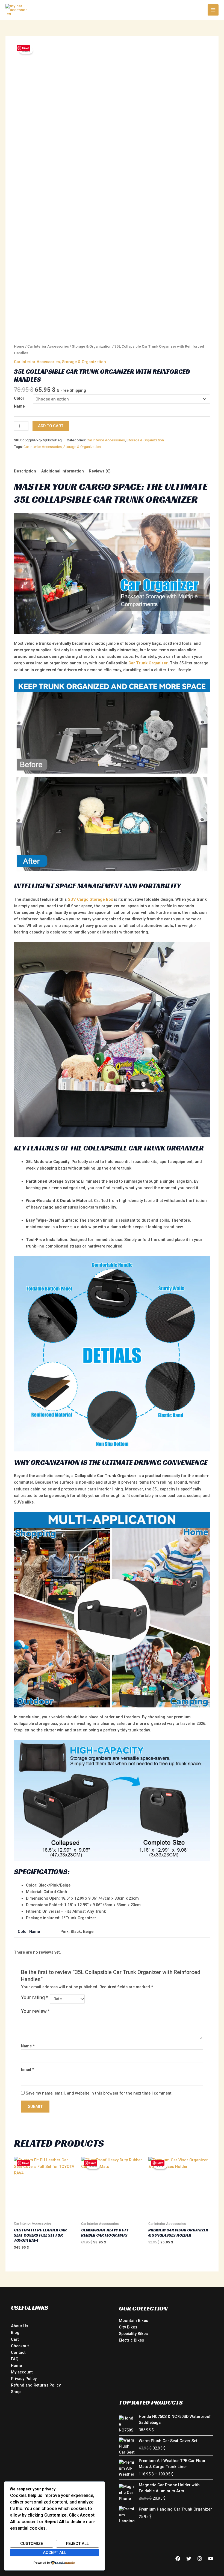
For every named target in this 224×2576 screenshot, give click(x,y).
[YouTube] (211, 2559)
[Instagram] (200, 2559)
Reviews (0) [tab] (100, 471)
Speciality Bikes (133, 2334)
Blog (15, 2333)
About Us (20, 2326)
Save (26, 48)
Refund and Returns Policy (36, 2385)
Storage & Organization (92, 346)
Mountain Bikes (133, 2321)
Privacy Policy (24, 2379)
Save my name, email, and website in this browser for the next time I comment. (99, 2093)
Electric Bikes (131, 2340)
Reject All (77, 2544)
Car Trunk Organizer (148, 663)
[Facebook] (178, 2559)
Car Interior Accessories (48, 346)
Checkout (20, 2346)
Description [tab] (25, 471)
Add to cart (51, 426)
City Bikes (128, 2327)
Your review (35, 2011)
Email (28, 2069)
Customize (32, 2544)
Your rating (34, 1997)
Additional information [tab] (63, 471)
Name (28, 2046)
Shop (16, 2392)
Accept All (55, 2553)
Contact (18, 2352)
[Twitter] (189, 2559)
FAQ (15, 2359)
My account (22, 2372)
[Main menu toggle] (213, 10)
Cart (15, 2339)
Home (19, 346)
